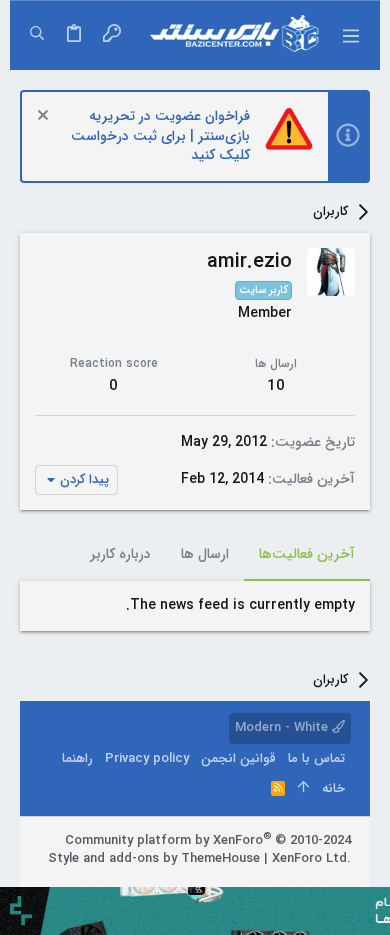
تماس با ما (316, 758)
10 (276, 386)
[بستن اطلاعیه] (45, 117)
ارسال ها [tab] (205, 554)
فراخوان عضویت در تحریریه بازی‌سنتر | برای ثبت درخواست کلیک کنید (160, 135)
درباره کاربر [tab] (120, 554)
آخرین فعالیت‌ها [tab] (307, 554)
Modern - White (283, 727)
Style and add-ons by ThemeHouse (154, 858)
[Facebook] (342, 884)
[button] (350, 35)
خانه (333, 788)
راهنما (77, 758)
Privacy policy (147, 758)
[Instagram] (312, 884)
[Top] (303, 789)
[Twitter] (282, 884)
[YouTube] (252, 884)
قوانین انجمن (238, 758)
